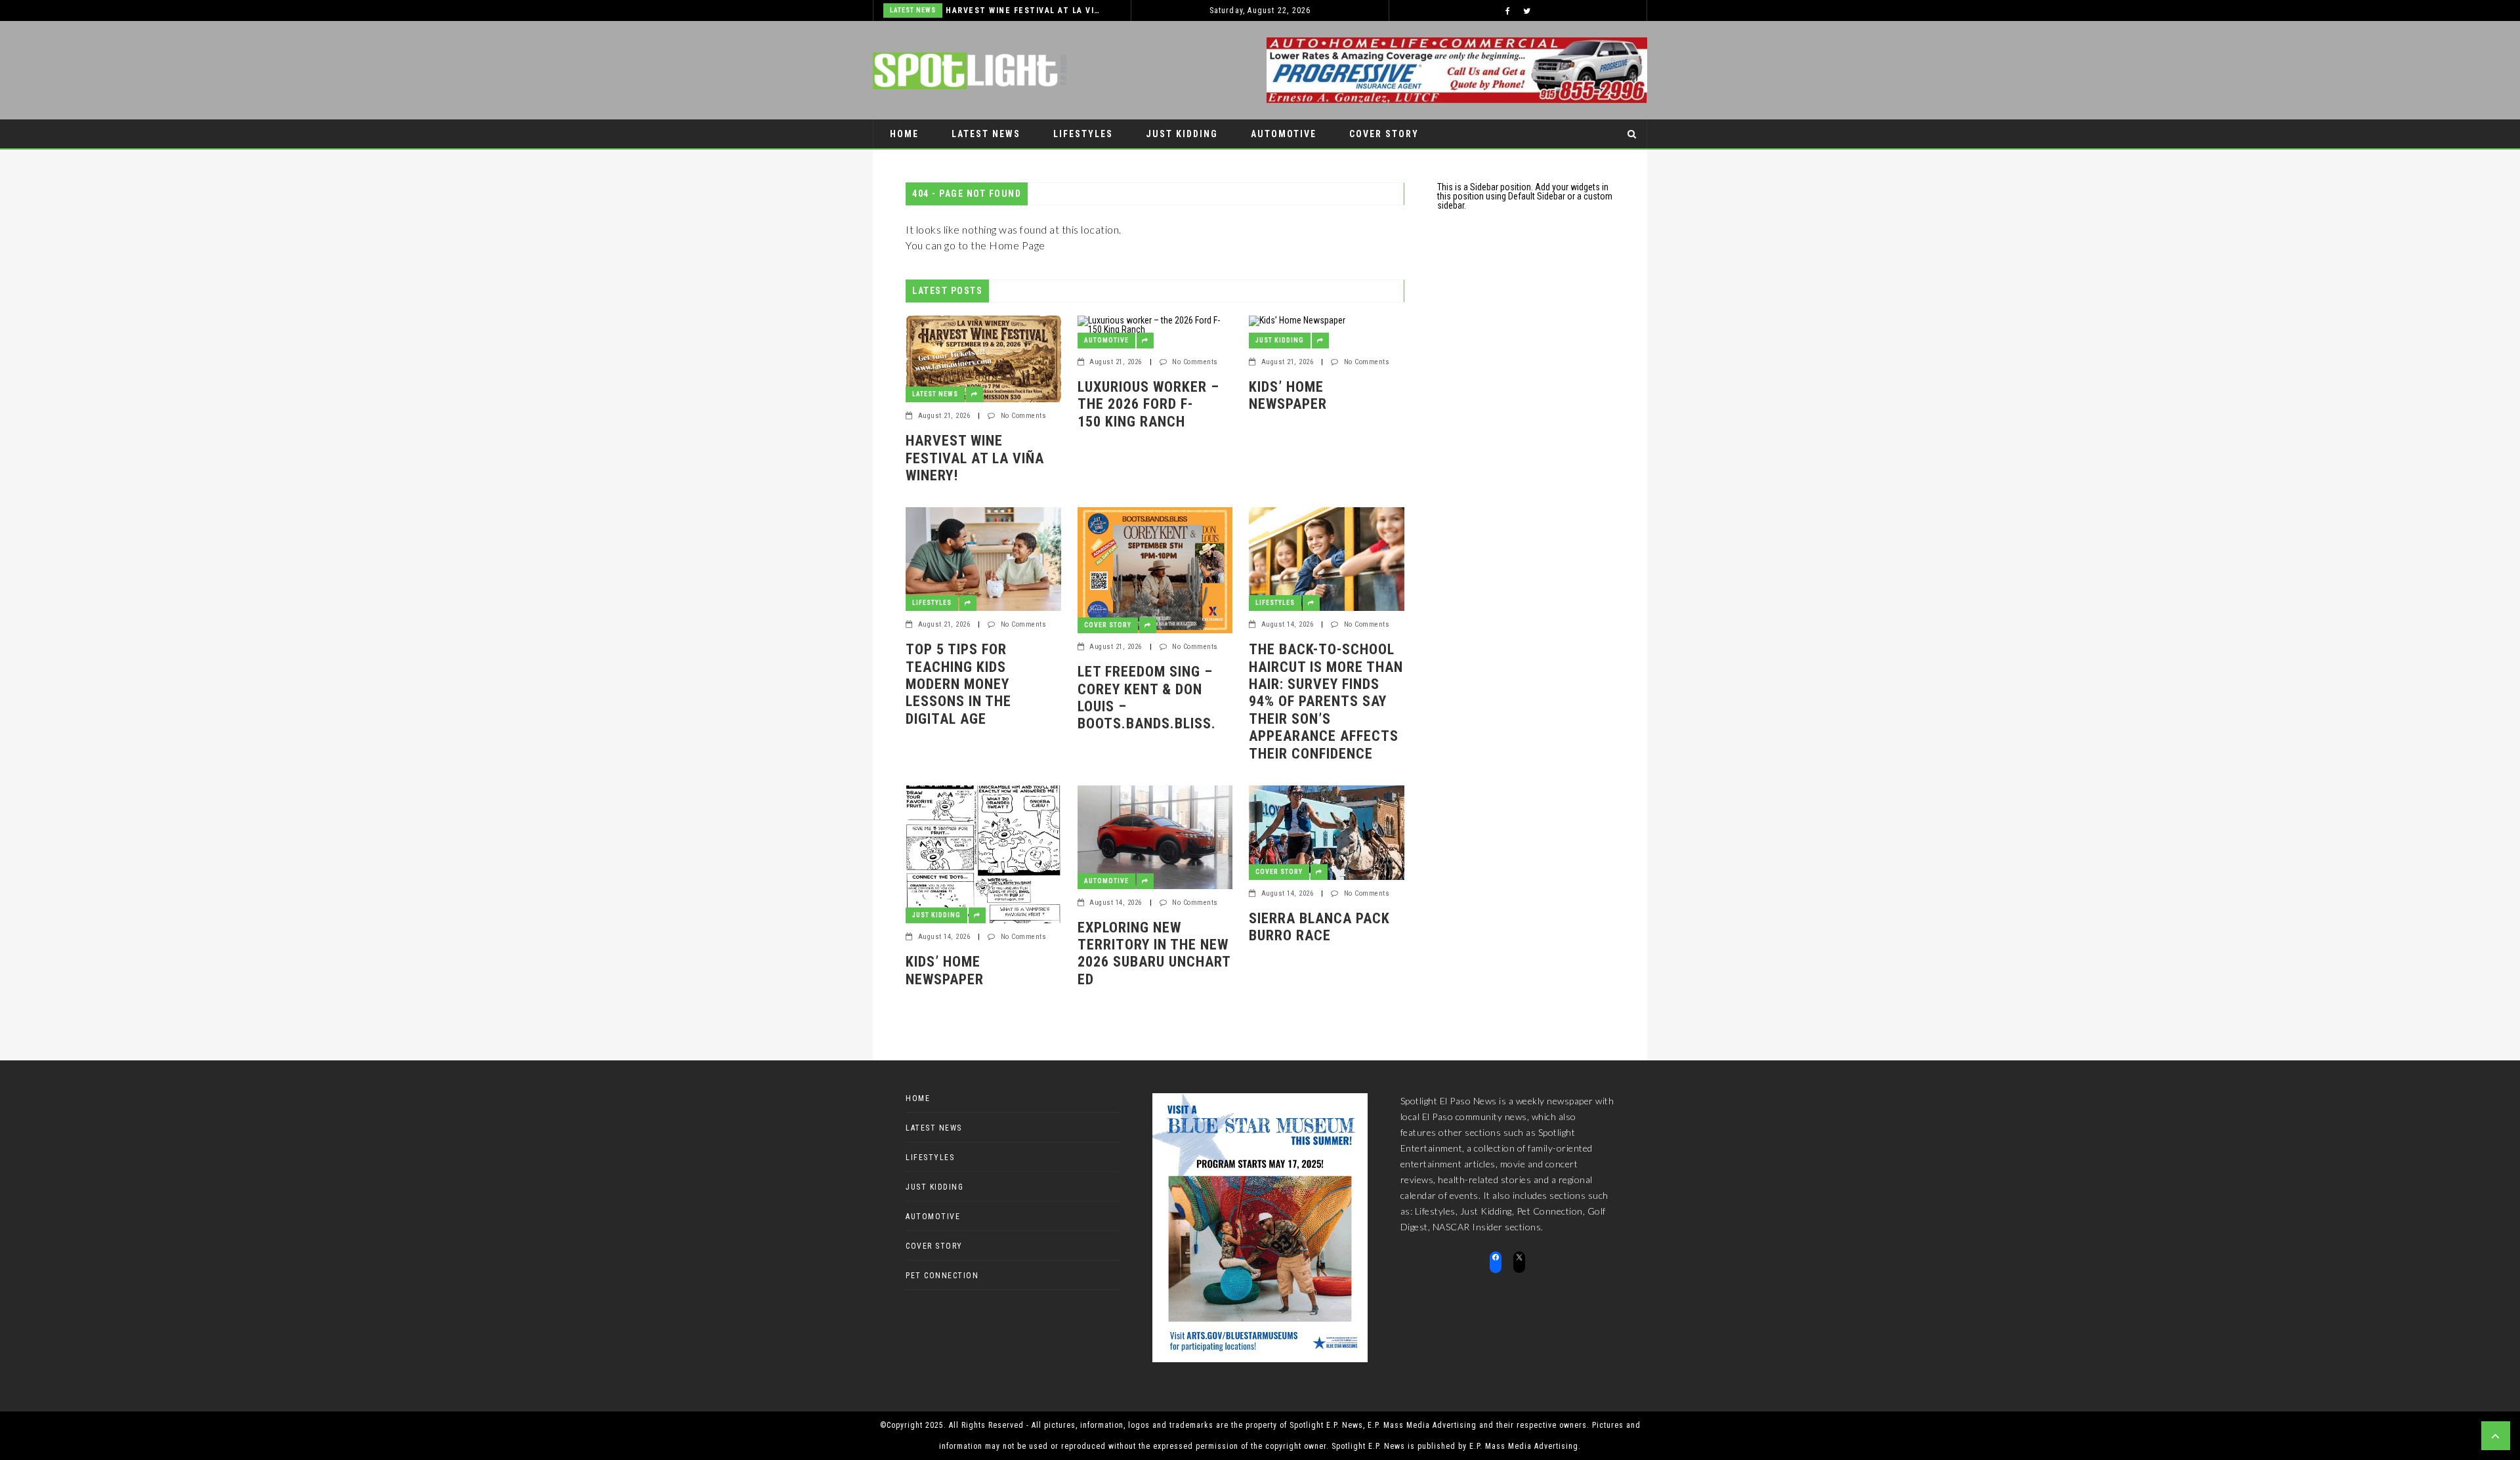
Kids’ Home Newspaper (1288, 395)
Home (904, 134)
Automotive (1284, 134)
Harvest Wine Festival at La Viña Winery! (1025, 10)
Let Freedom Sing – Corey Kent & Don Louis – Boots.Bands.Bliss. (1147, 698)
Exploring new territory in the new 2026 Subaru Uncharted (1154, 953)
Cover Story (1384, 134)
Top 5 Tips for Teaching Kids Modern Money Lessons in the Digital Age (958, 684)
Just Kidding (1182, 134)
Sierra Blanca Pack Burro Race (1319, 927)
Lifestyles (1083, 134)
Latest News (913, 10)
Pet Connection (934, 163)
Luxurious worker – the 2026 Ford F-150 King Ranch (1148, 404)
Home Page (1017, 245)
